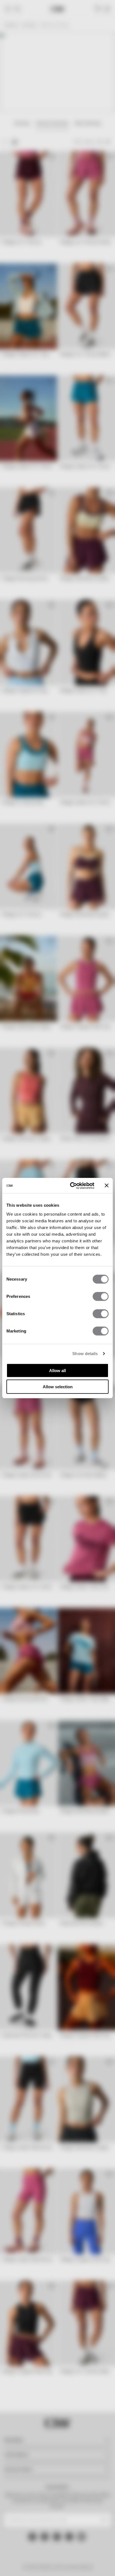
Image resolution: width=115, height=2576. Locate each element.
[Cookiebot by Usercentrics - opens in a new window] (71, 1186)
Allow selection (58, 1387)
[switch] (101, 1296)
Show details (85, 1354)
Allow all (57, 1370)
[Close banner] (107, 1186)
